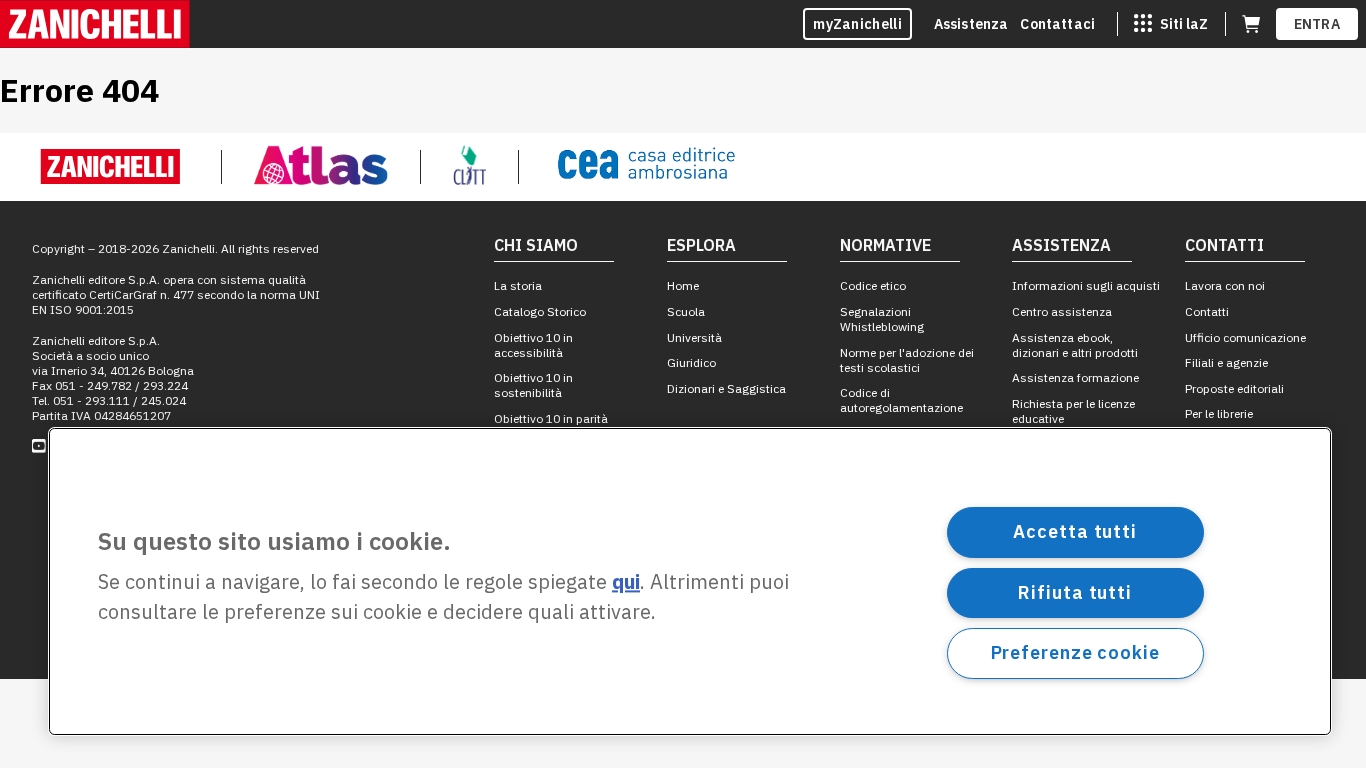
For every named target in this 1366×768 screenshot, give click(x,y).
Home (683, 285)
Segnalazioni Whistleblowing (882, 319)
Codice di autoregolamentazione (901, 400)
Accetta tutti (1075, 531)
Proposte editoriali (1234, 388)
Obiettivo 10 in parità (551, 418)
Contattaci (1057, 24)
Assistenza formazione (1075, 377)
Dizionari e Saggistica (726, 388)
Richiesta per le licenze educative (1073, 411)
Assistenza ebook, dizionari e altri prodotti (1075, 345)
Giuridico (691, 362)
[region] (690, 581)
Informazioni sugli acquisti (1086, 285)
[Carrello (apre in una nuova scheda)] (1251, 24)
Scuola (686, 311)
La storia (518, 285)
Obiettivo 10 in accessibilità (533, 345)
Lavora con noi (1225, 285)
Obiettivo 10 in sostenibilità (533, 385)
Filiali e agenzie (1226, 362)
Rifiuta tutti (1075, 592)
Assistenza (971, 24)
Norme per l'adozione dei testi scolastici (907, 360)
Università (694, 337)
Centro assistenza (1062, 311)
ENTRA (1317, 24)
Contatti (1207, 311)
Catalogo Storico (540, 311)
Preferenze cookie (1075, 652)
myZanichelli (857, 24)
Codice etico (873, 285)
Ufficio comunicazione (1245, 337)
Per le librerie (1219, 413)
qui (626, 582)
